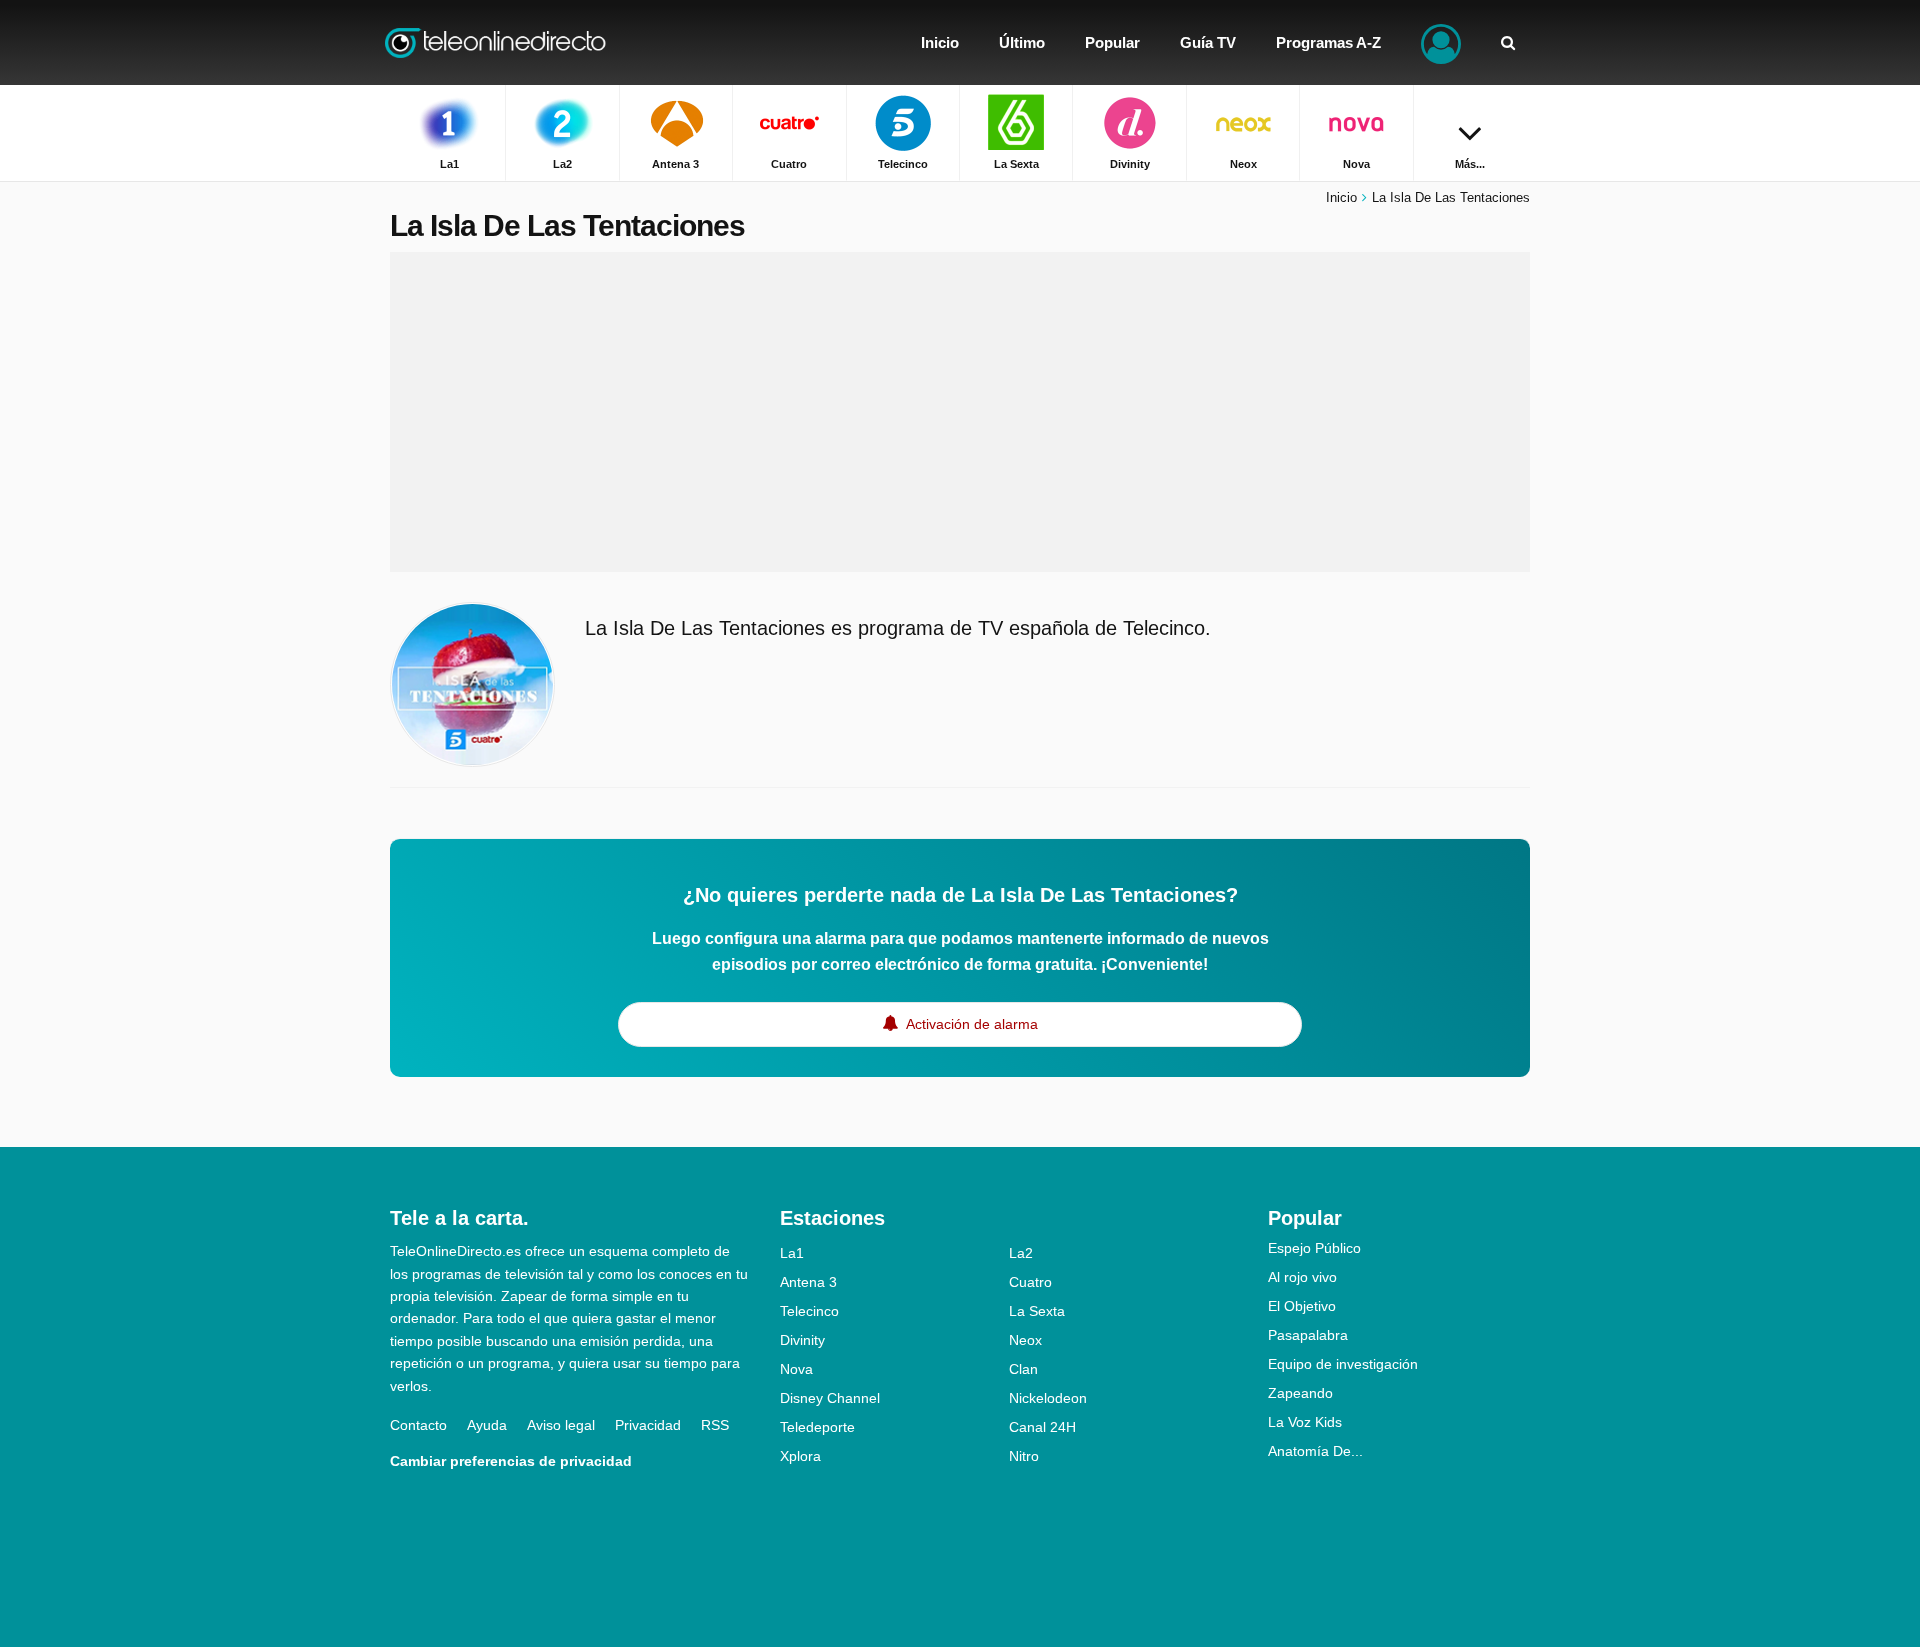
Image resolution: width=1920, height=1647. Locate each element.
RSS (715, 1425)
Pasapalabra (1308, 1335)
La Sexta (1037, 1311)
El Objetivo (1302, 1306)
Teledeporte (817, 1427)
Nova (796, 1369)
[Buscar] (1508, 42)
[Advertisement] (960, 412)
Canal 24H (1042, 1427)
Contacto (418, 1425)
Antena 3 (808, 1282)
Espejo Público (1314, 1248)
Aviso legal (561, 1425)
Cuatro (1030, 1282)
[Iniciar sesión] (1441, 42)
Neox (1025, 1340)
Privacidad (648, 1425)
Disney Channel (830, 1398)
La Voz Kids (1305, 1422)
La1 (792, 1253)
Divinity (802, 1340)
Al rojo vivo (1302, 1277)
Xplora (800, 1456)
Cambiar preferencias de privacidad (511, 1461)
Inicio (1341, 197)
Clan (1023, 1369)
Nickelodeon (1048, 1398)
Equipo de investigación (1343, 1364)
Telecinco (809, 1311)
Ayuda (487, 1425)
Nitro (1024, 1456)
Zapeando (1300, 1393)
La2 (1021, 1253)
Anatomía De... (1315, 1451)
